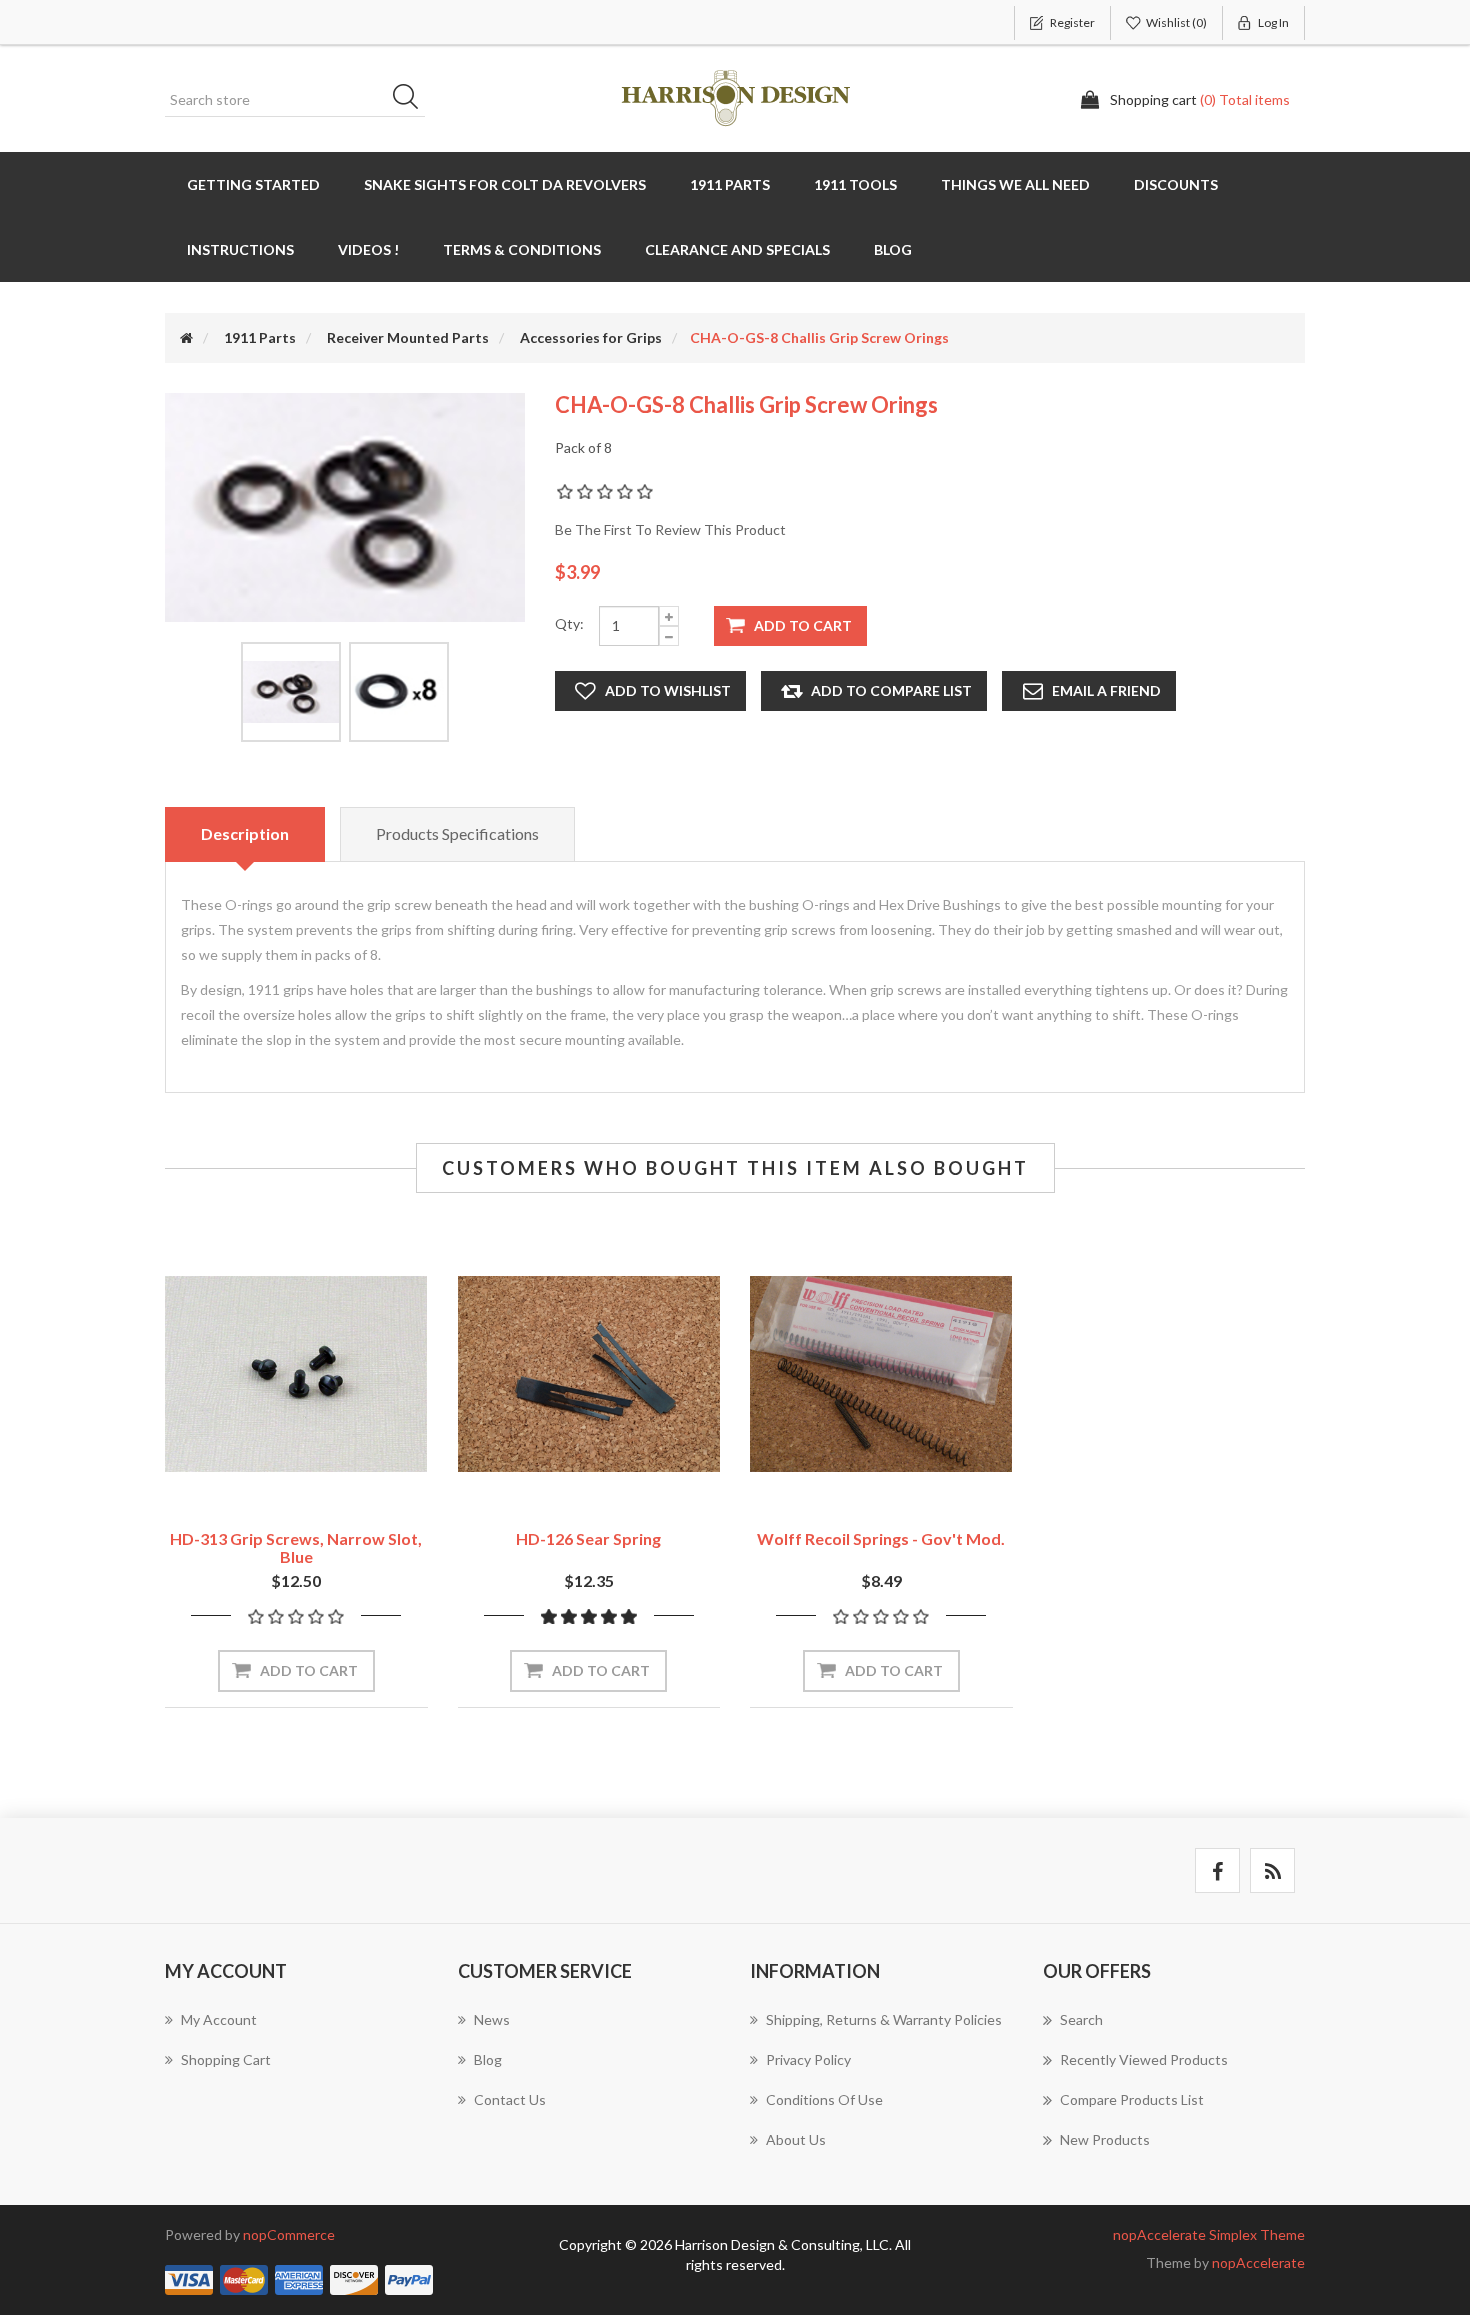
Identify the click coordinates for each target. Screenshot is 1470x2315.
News (492, 2019)
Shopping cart (226, 2059)
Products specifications (457, 833)
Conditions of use (824, 2099)
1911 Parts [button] (730, 184)
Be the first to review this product (670, 529)
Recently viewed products (1144, 2059)
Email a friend (1106, 690)
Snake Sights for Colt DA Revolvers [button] (505, 184)
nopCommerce (289, 2234)
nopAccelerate (1258, 2262)
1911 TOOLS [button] (855, 184)
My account (219, 2019)
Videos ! (368, 249)
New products (1105, 2139)
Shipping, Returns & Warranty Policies (884, 2019)
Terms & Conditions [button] (522, 249)
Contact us (510, 2099)
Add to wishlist (668, 690)
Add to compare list (891, 690)
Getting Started (253, 184)
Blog (893, 249)
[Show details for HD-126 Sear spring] (589, 1374)
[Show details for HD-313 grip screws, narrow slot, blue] (296, 1374)
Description (245, 833)
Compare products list (1132, 2099)
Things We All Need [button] (1015, 184)
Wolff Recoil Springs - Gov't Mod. (881, 1538)
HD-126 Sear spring (588, 1538)
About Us (796, 2139)
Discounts (1176, 184)
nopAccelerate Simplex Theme (1209, 2234)
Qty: (569, 623)
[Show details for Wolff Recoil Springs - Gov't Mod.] (881, 1374)
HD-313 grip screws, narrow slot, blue (296, 1547)
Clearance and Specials (737, 249)
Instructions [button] (240, 249)
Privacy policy (808, 2059)
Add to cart (803, 625)
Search (412, 100)
